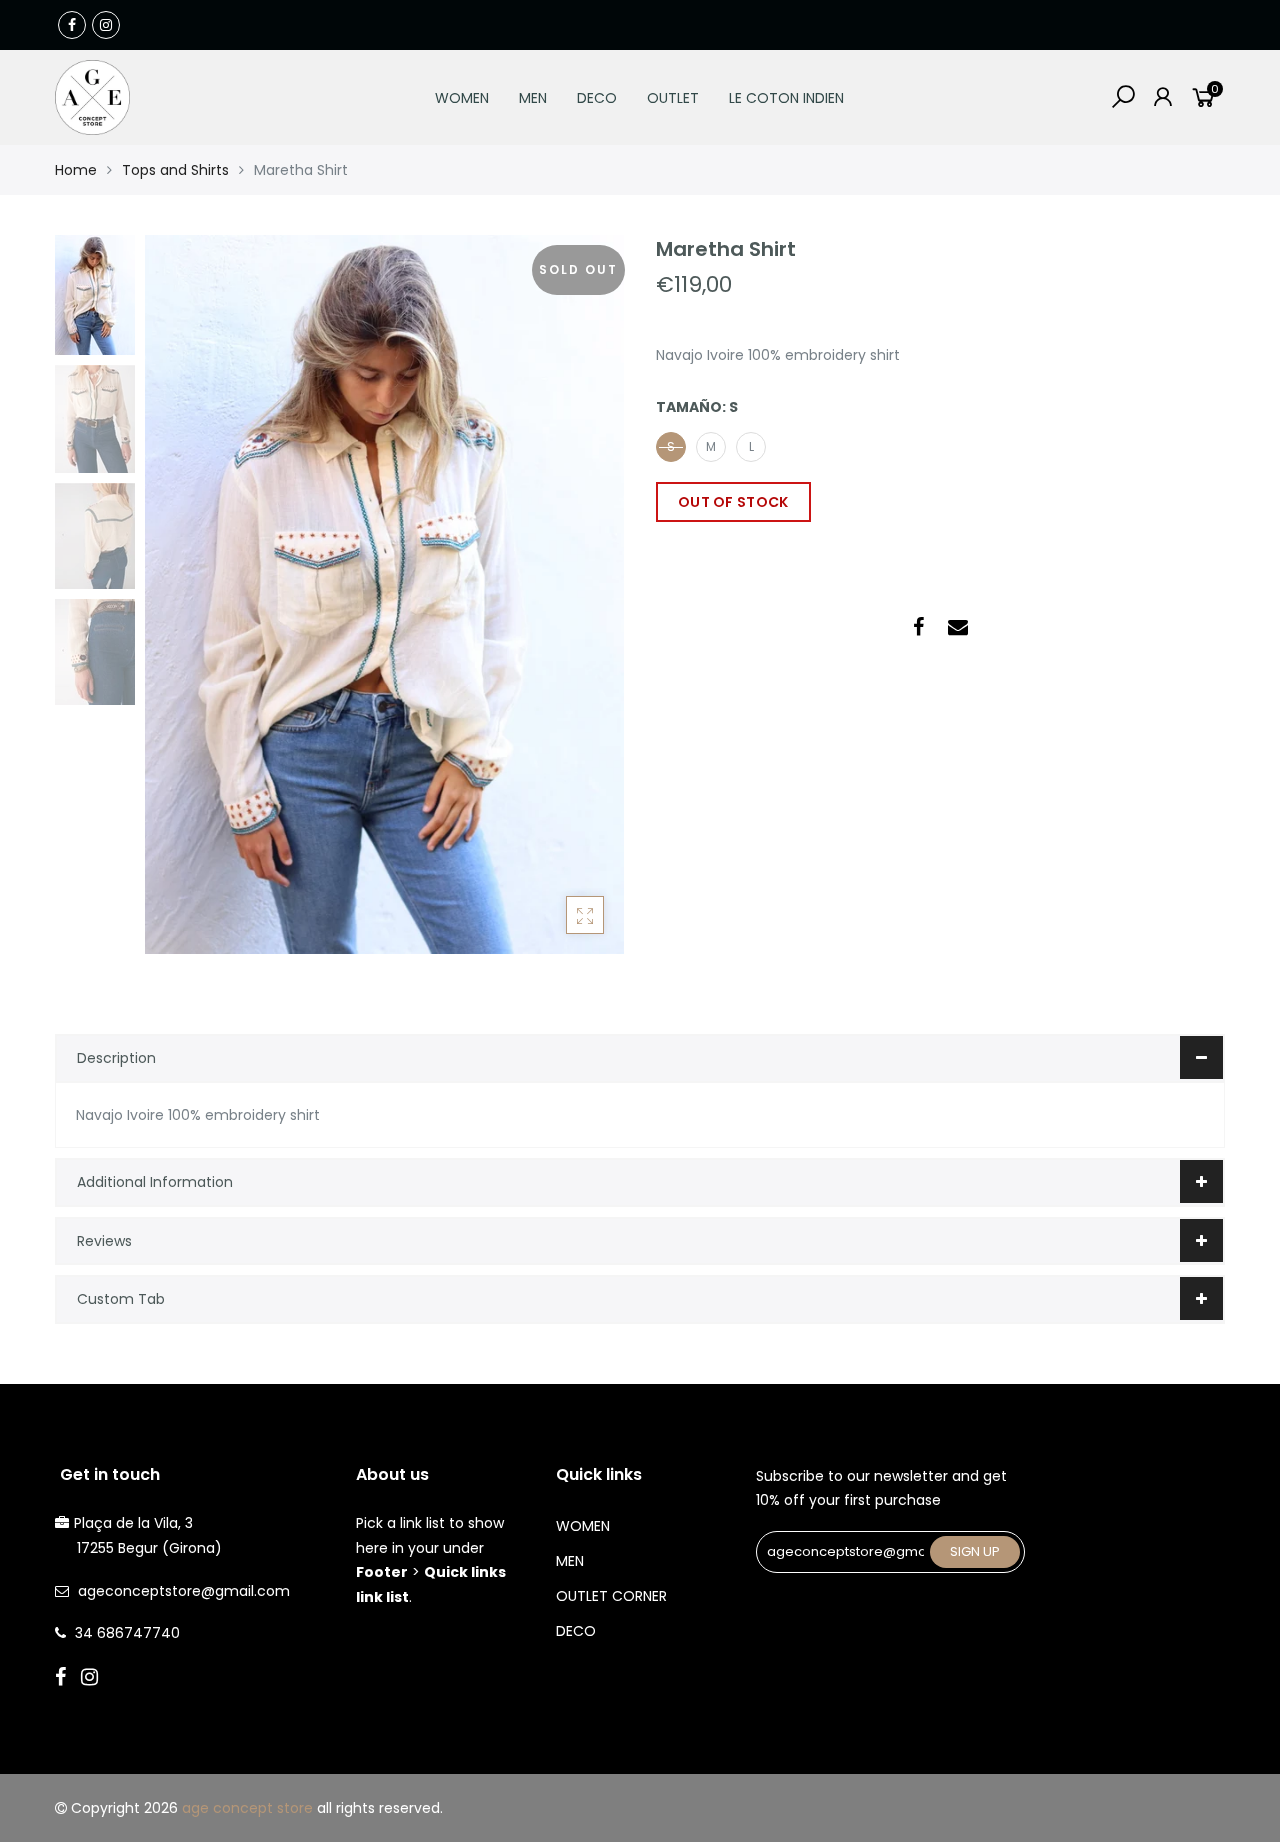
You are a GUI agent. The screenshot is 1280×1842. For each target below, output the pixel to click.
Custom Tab (121, 1299)
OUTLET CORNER (611, 1596)
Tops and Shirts (175, 170)
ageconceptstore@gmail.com (184, 1591)
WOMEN (462, 98)
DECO (597, 98)
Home (76, 170)
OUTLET (673, 98)
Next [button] (575, 594)
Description (116, 1058)
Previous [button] (194, 594)
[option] (384, 594)
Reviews (104, 1241)
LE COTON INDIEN (786, 98)
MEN (533, 98)
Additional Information (155, 1182)
